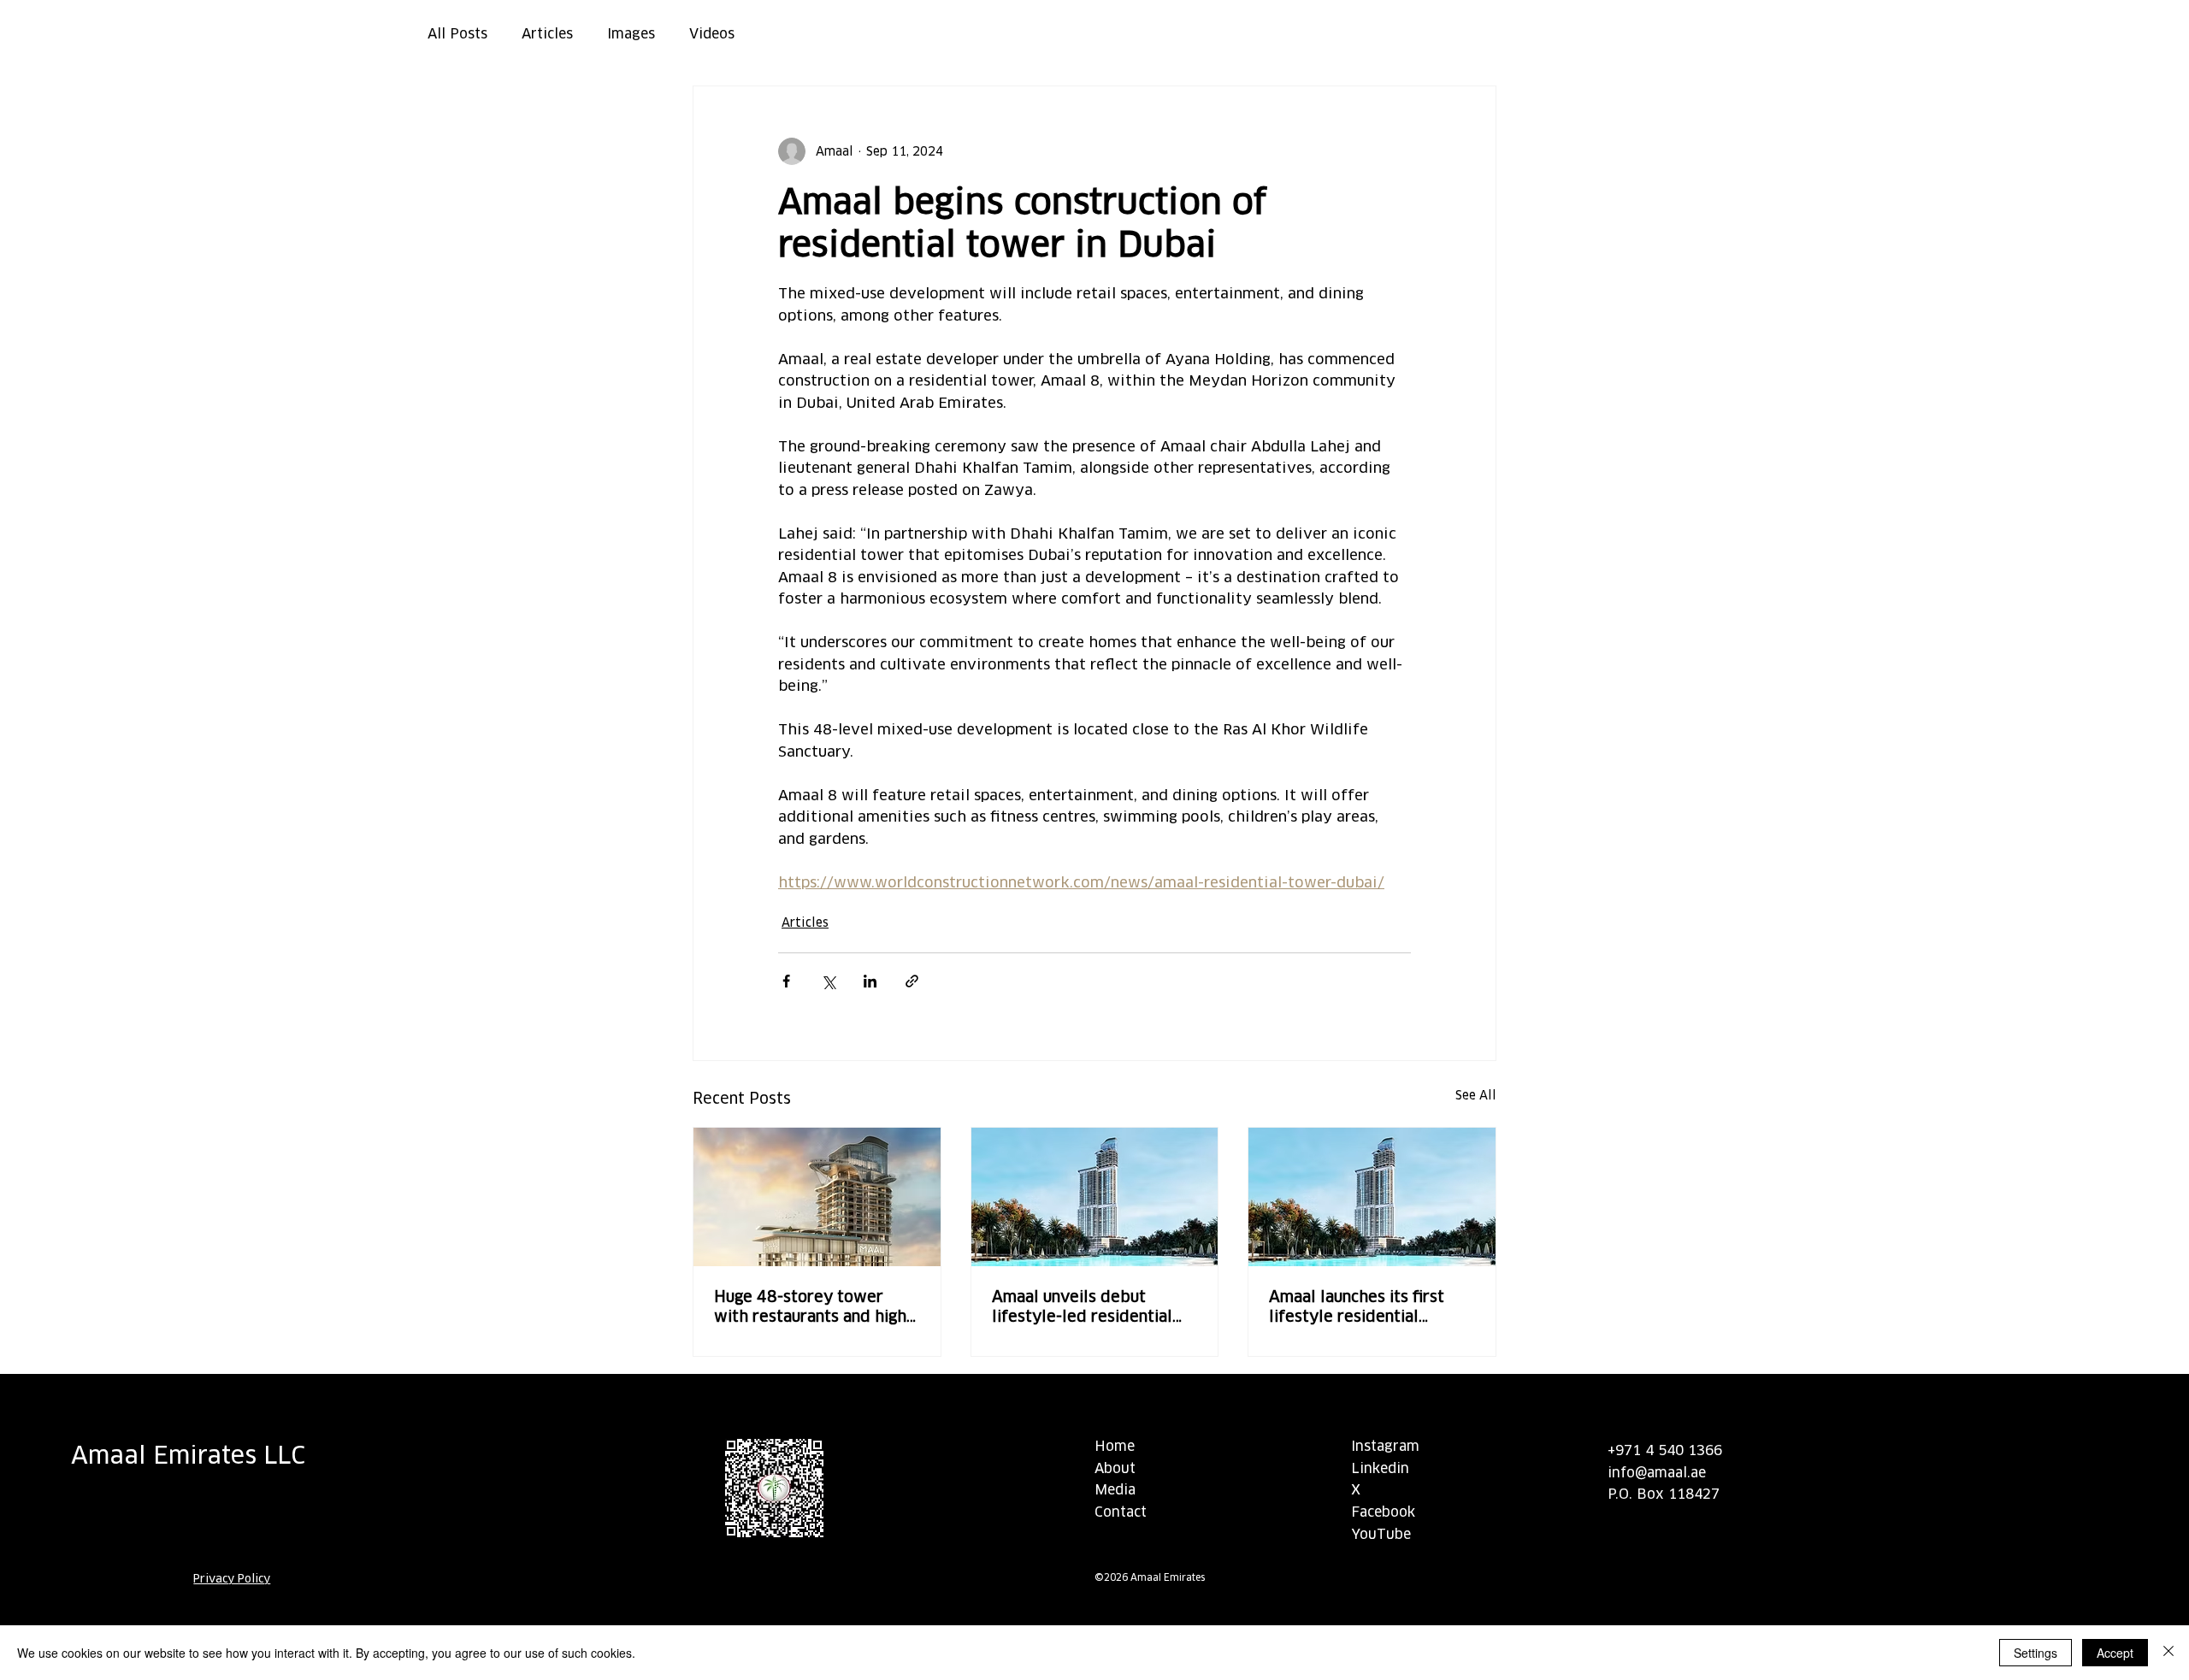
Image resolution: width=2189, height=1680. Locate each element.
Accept (2115, 1653)
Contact (1121, 1512)
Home (1115, 1446)
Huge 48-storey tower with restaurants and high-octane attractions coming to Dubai (813, 1306)
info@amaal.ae (1657, 1473)
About (1115, 1468)
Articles (547, 34)
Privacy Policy (232, 1579)
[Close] (2168, 1653)
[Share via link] (912, 981)
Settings (2036, 1653)
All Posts (457, 34)
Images (631, 34)
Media (1115, 1490)
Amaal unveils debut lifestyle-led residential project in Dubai (1082, 1306)
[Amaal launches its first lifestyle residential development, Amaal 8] (1372, 1197)
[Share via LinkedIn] (870, 981)
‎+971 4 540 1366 (1667, 1450)
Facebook (1383, 1512)
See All (1476, 1095)
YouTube (1381, 1534)
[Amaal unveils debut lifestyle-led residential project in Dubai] (1095, 1197)
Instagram (1385, 1446)
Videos (712, 34)
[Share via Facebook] (786, 981)
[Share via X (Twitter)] (828, 981)
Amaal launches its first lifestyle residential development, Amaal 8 (1357, 1306)
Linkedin (1380, 1468)
